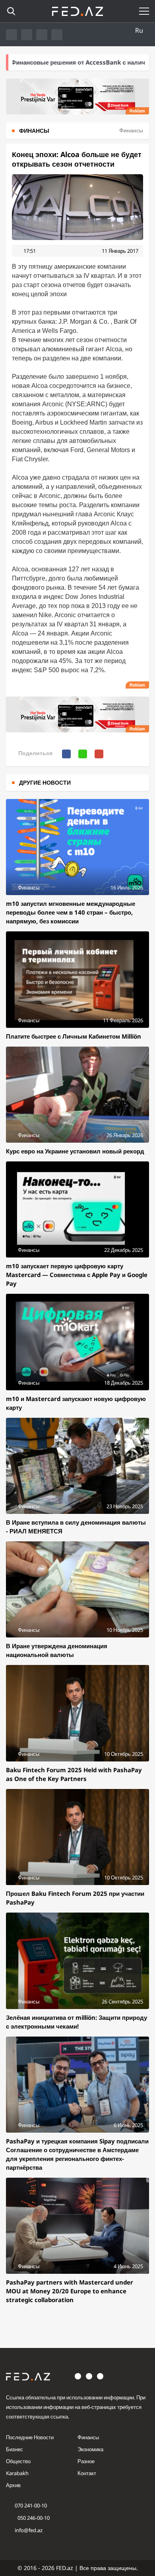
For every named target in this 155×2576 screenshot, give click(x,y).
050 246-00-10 (33, 2518)
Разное (86, 2461)
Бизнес (15, 2449)
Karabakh (17, 2473)
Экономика (90, 2449)
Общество (18, 2461)
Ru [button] (139, 30)
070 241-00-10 (31, 2505)
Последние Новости (30, 2437)
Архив (13, 2485)
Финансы (88, 2437)
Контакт (87, 2473)
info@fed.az (29, 2530)
